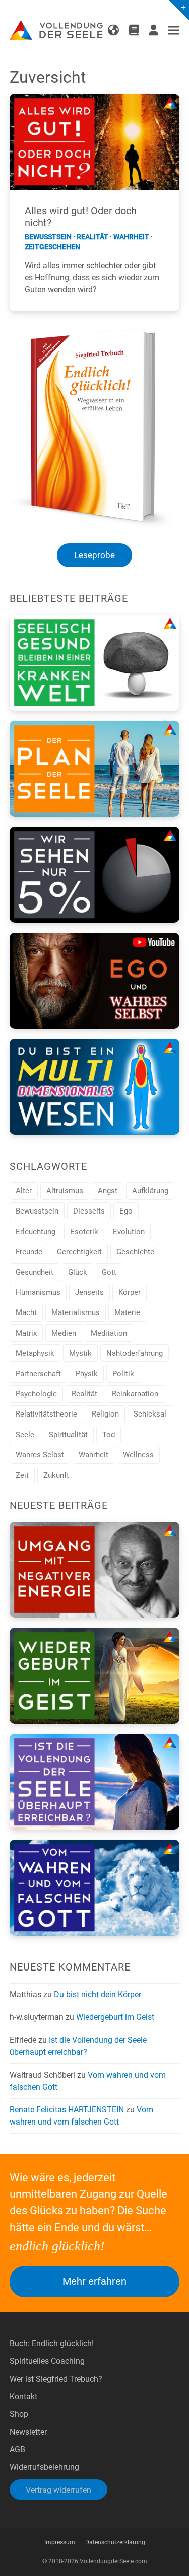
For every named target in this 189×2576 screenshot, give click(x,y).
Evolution (129, 1232)
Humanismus (38, 1292)
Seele (25, 1435)
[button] (174, 31)
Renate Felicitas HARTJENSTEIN (67, 2110)
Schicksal (150, 1414)
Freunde (29, 1252)
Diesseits (89, 1211)
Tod (109, 1435)
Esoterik (84, 1232)
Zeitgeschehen (52, 247)
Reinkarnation (135, 1394)
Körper (130, 1292)
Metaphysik (35, 1353)
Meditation (109, 1333)
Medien (64, 1333)
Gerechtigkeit (79, 1252)
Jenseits (89, 1292)
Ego (126, 1211)
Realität (92, 237)
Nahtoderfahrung (135, 1353)
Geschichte (135, 1252)
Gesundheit (35, 1272)
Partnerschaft (38, 1374)
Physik (87, 1374)
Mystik (80, 1353)
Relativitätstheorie (46, 1414)
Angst (108, 1191)
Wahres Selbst (40, 1455)
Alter (24, 1191)
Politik (123, 1374)
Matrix (26, 1333)
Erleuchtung (36, 1232)
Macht (26, 1312)
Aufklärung (150, 1191)
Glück (78, 1272)
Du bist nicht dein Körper (98, 1994)
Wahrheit (131, 237)
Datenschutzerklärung (115, 2542)
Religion (105, 1414)
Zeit (22, 1475)
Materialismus (76, 1312)
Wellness (138, 1455)
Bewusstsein (48, 237)
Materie (127, 1312)
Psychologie (36, 1394)
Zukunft (56, 1475)
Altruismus (65, 1191)
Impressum (60, 2542)
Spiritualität (68, 1435)
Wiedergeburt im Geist (115, 2017)
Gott (109, 1272)
